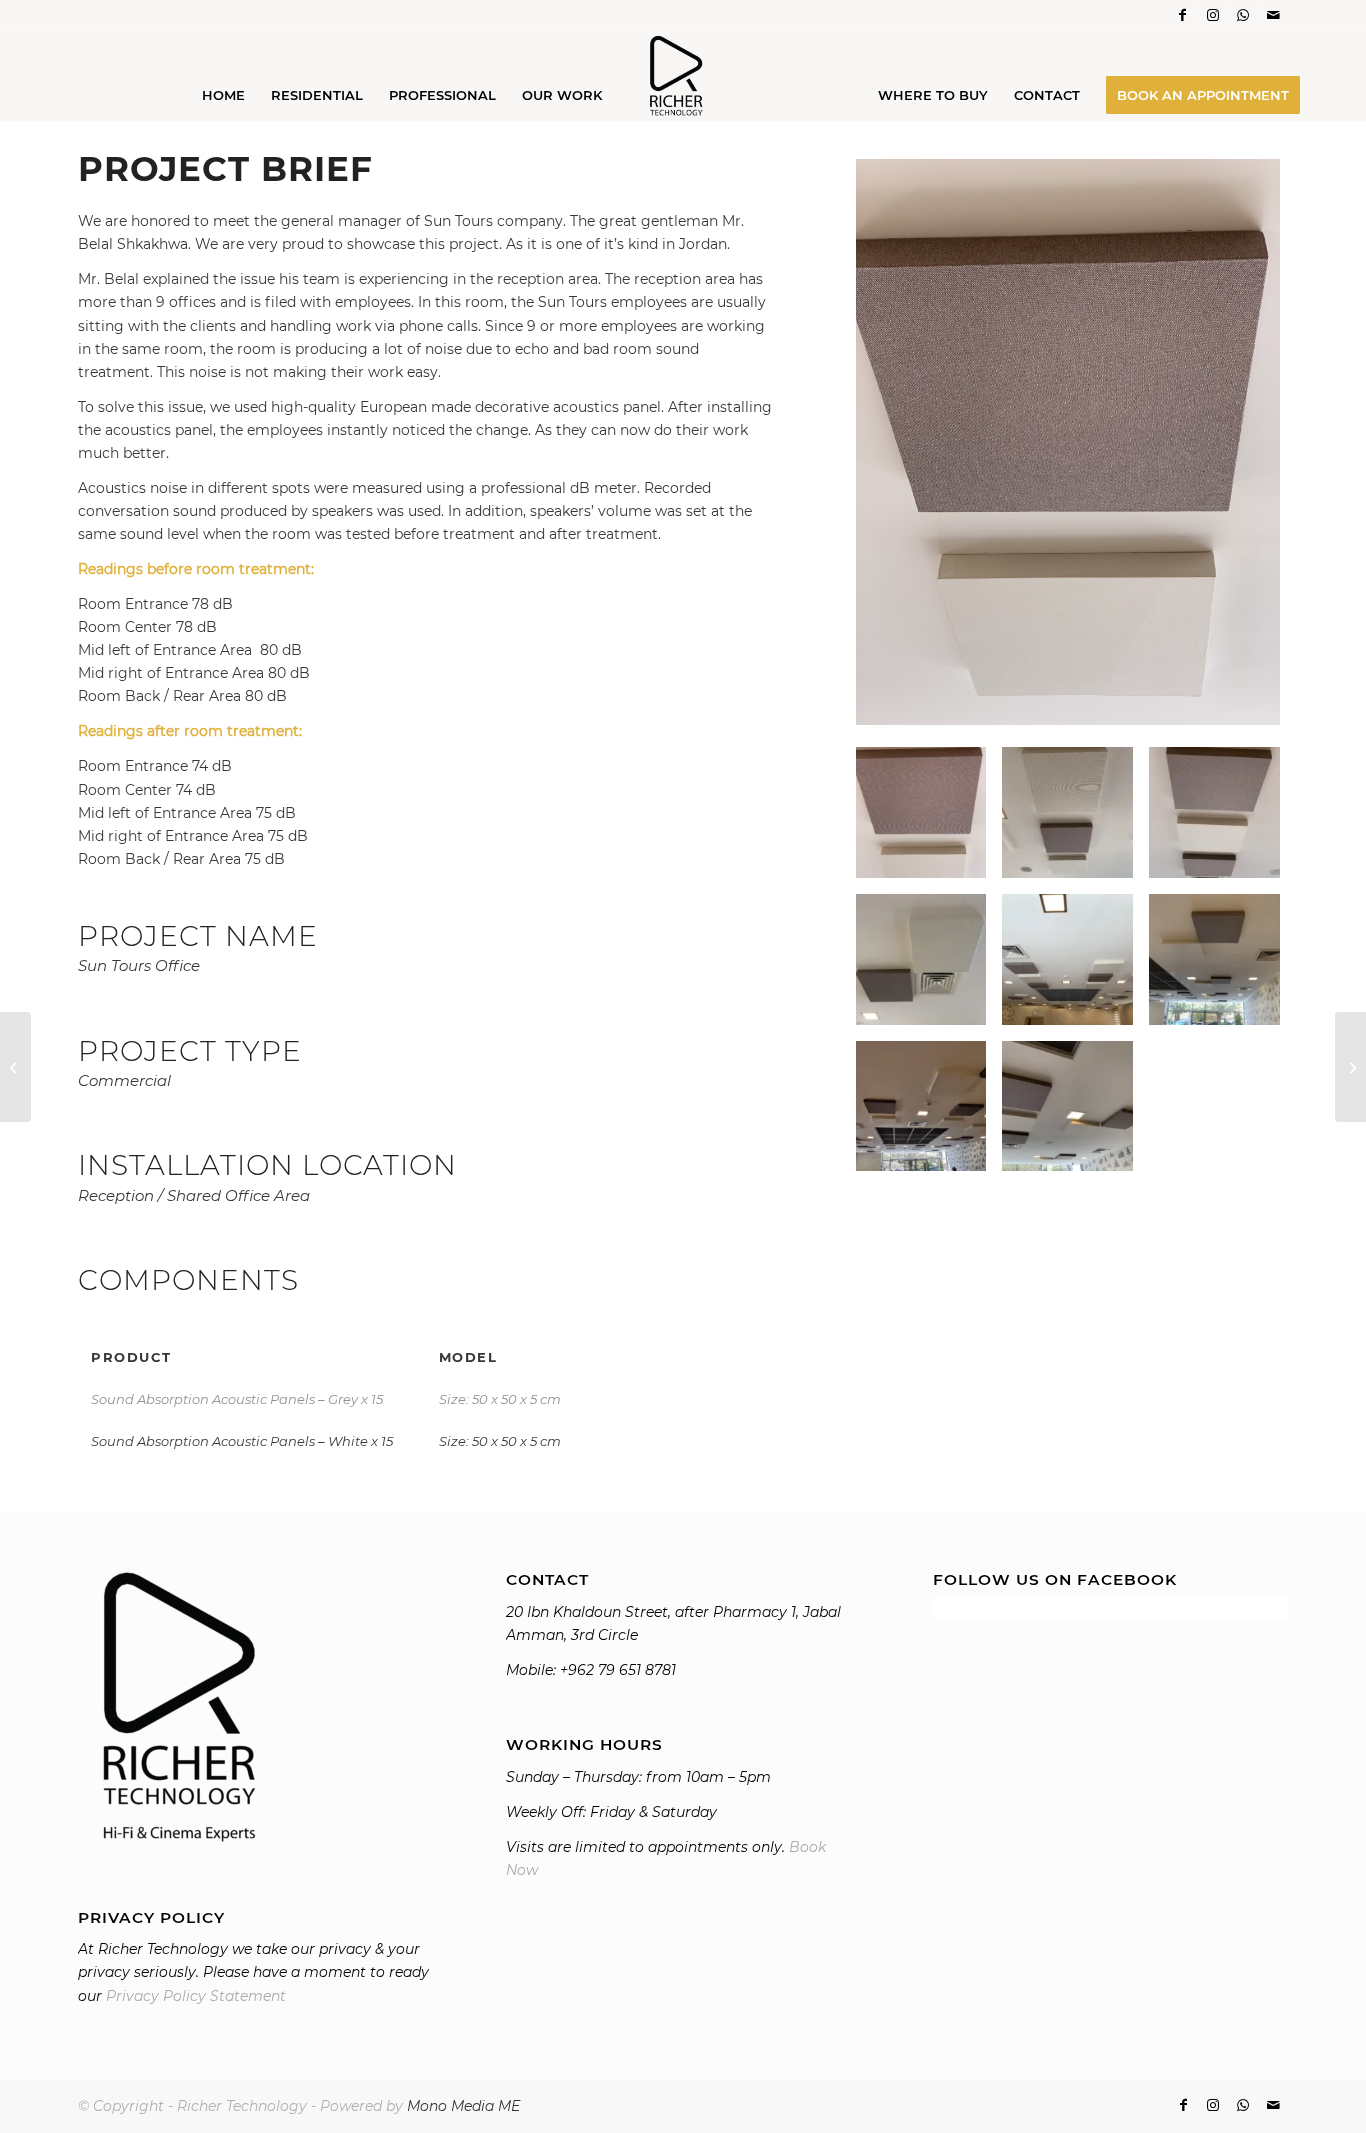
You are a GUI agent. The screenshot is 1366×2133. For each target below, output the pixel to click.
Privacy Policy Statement (196, 1996)
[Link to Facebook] (1182, 15)
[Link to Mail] (1273, 15)
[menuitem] (223, 95)
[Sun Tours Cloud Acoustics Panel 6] (1067, 1106)
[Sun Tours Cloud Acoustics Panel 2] (1067, 812)
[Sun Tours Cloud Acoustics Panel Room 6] (921, 1106)
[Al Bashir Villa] (1350, 1067)
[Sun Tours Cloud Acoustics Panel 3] (1214, 812)
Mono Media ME (463, 2106)
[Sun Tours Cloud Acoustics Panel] (921, 959)
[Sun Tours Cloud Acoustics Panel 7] (1067, 959)
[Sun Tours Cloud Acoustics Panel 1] (1068, 445)
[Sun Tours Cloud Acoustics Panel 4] (1214, 959)
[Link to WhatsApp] (1242, 15)
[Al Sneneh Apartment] (15, 1067)
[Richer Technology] (683, 75)
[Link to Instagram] (1212, 15)
